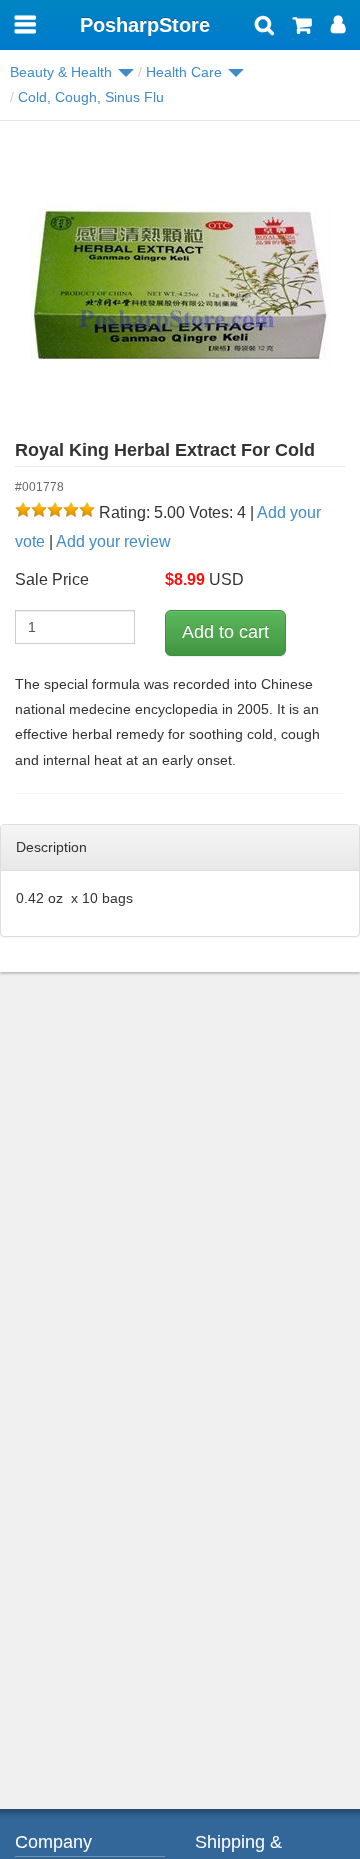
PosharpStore (145, 25)
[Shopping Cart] (302, 27)
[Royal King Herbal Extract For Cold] (180, 286)
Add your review (113, 541)
